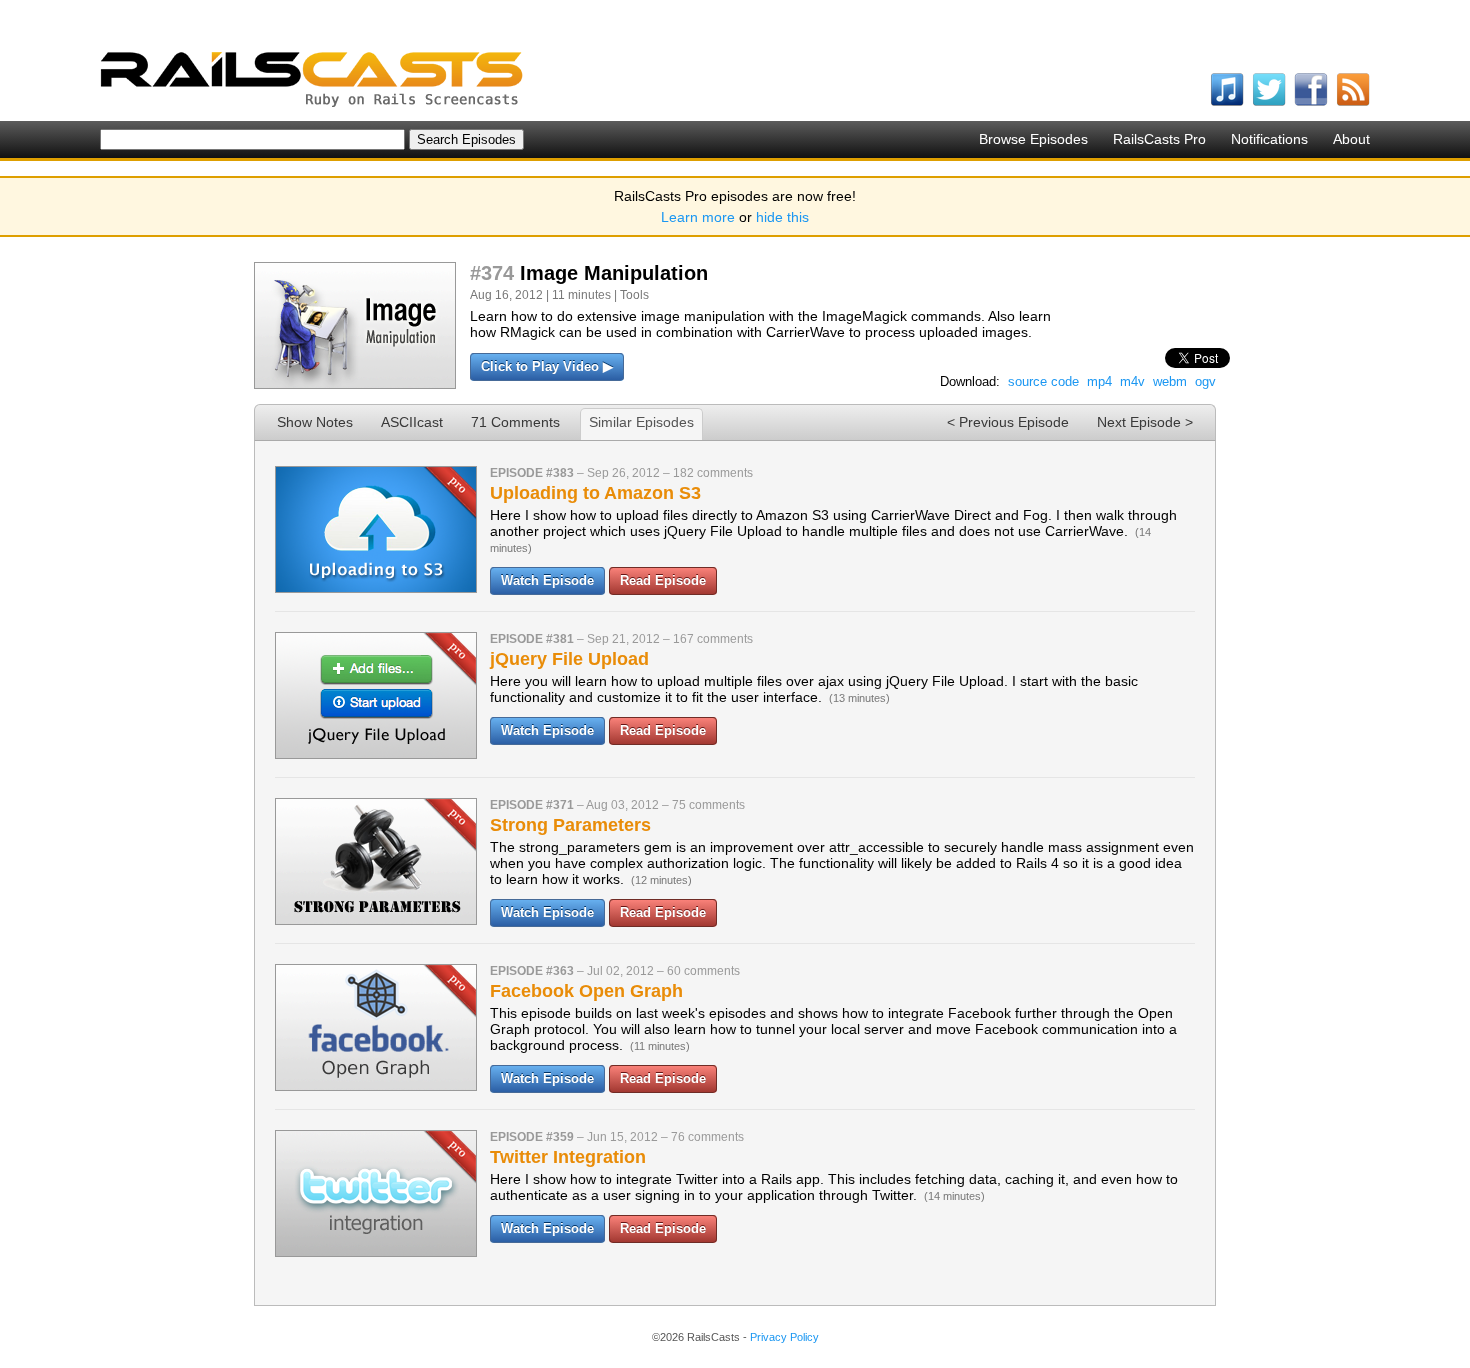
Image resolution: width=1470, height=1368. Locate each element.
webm (1170, 381)
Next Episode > (1145, 422)
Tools (634, 295)
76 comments (707, 1137)
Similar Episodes (641, 422)
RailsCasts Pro (1159, 139)
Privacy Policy (784, 1337)
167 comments (713, 639)
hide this (782, 217)
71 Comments (515, 422)
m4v (1132, 381)
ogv (1205, 381)
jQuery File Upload (569, 659)
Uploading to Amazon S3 (595, 493)
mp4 (1099, 381)
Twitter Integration (568, 1157)
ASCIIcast (412, 422)
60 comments (703, 971)
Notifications (1269, 139)
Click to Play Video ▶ (547, 366)
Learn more (698, 217)
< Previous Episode (1008, 422)
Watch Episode (547, 580)
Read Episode (663, 580)
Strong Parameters (570, 825)
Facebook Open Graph (586, 991)
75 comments (708, 805)
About (1351, 139)
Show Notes (315, 422)
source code (1043, 381)
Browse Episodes (1033, 139)
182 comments (713, 473)
